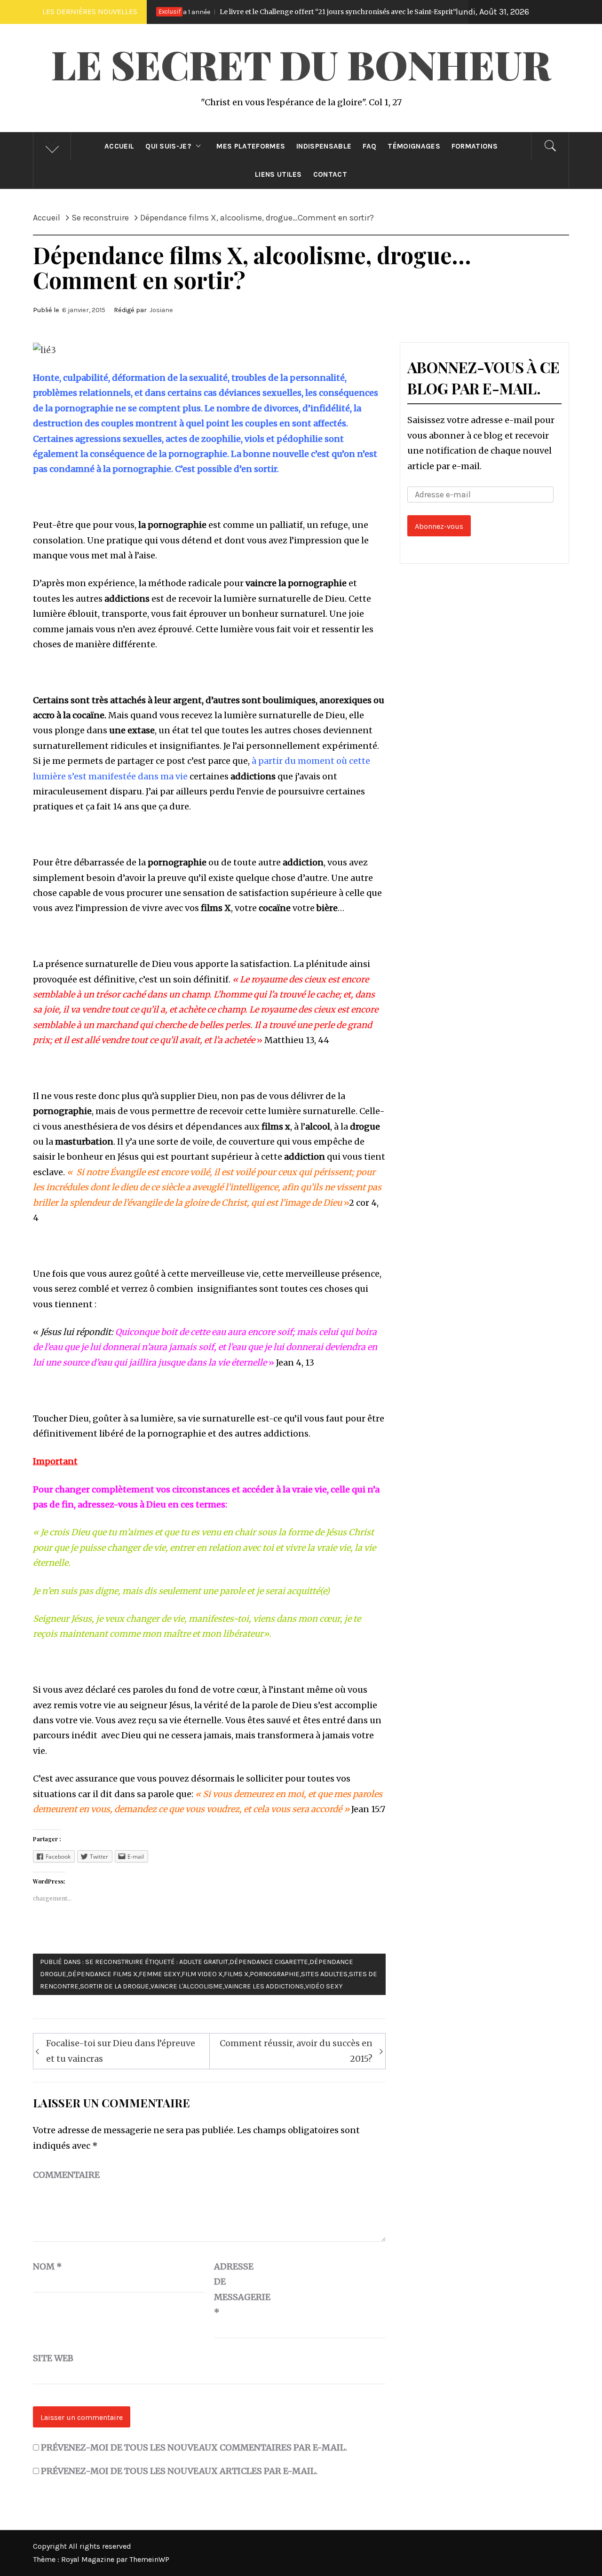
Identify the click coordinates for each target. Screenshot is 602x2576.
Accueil (119, 146)
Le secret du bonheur (301, 64)
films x (236, 1974)
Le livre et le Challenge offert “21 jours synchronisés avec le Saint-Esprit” (261, 12)
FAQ (369, 146)
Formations (475, 146)
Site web (53, 2358)
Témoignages (414, 146)
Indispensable (324, 146)
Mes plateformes (251, 146)
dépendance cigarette (269, 1962)
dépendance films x (103, 1974)
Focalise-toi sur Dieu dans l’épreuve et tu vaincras (121, 2051)
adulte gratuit (204, 1962)
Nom (48, 2266)
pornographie (275, 1974)
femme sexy (159, 1974)
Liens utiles (278, 174)
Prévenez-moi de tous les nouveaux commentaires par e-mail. (194, 2447)
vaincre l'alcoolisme (187, 1986)
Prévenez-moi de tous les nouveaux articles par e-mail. (179, 2471)
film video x (202, 1974)
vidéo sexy (324, 1986)
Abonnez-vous (439, 526)
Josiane (161, 310)
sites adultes (324, 1974)
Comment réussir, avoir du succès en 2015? (296, 2051)
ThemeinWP (149, 2559)
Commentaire (66, 2175)
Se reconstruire (114, 1962)
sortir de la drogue (115, 1986)
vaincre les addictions (264, 1986)
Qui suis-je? (168, 146)
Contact (330, 174)
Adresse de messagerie (238, 2289)
